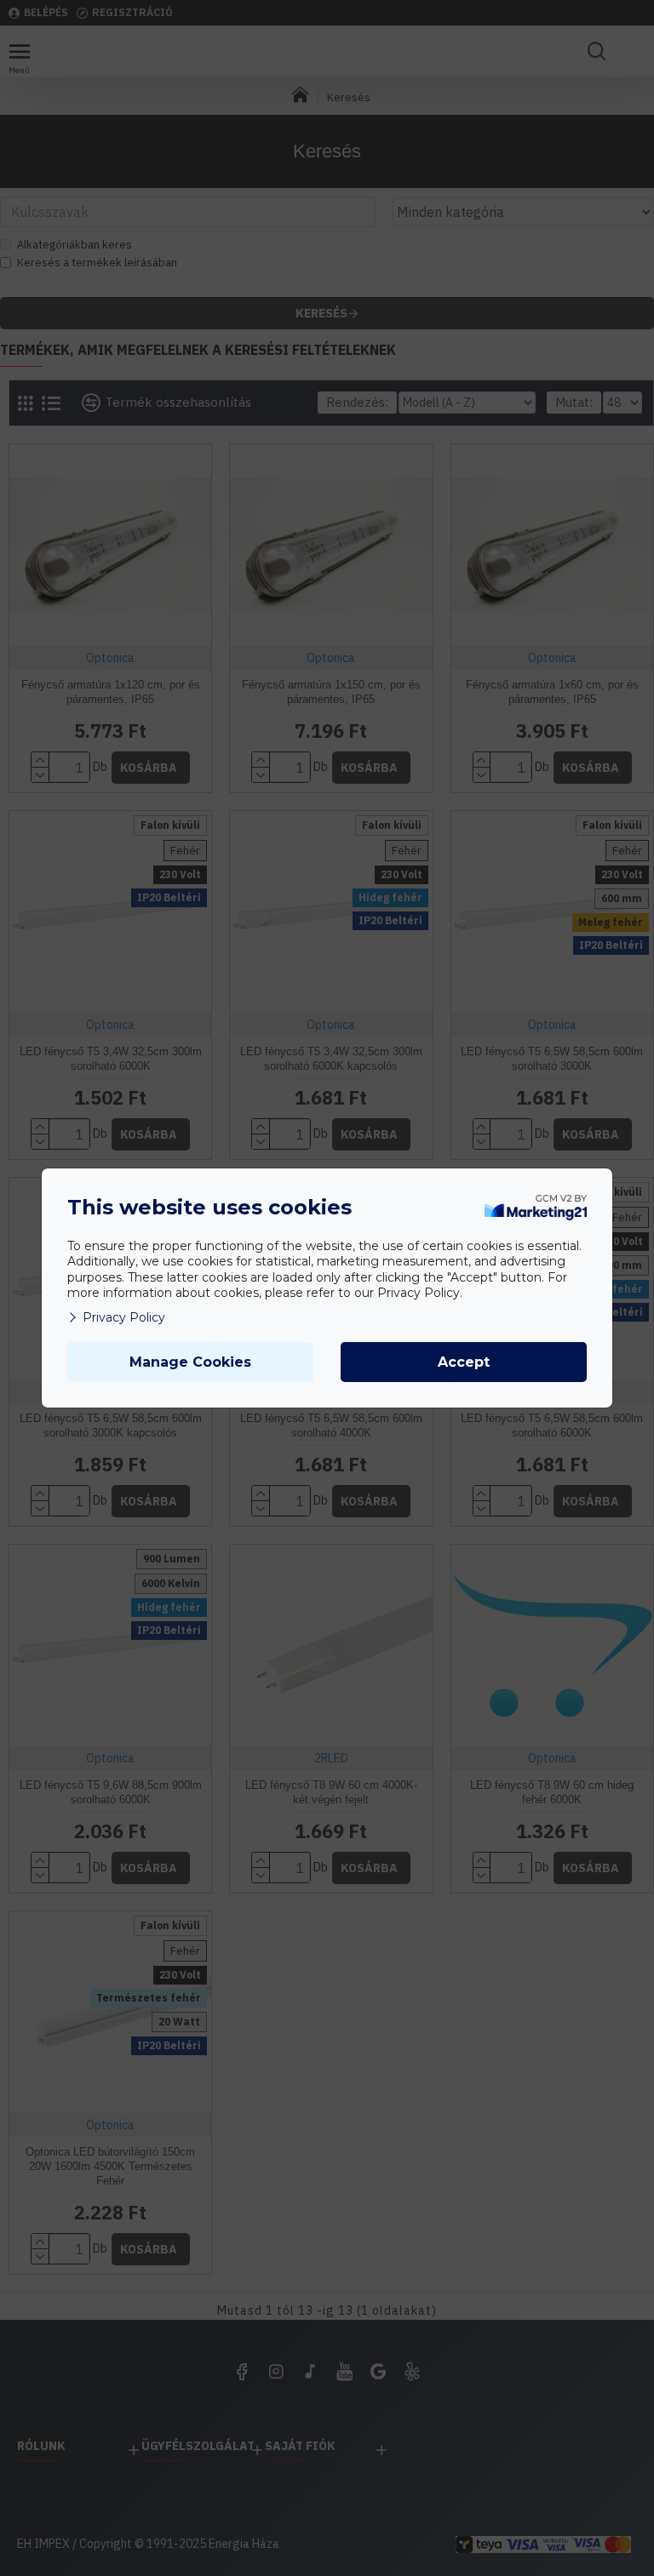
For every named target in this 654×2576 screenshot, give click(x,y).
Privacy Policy (124, 1317)
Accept (464, 1362)
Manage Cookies (190, 1362)
